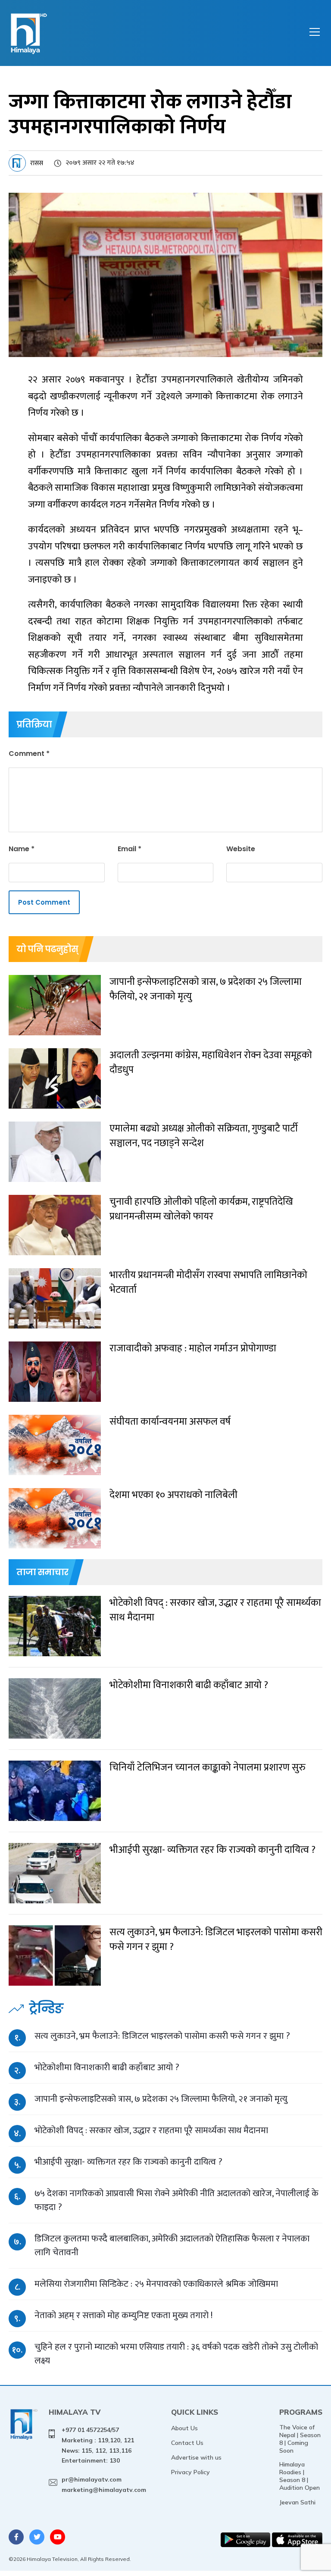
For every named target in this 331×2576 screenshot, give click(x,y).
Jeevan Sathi (297, 2502)
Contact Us (187, 2443)
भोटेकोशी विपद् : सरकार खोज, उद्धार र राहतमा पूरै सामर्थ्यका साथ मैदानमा (151, 2130)
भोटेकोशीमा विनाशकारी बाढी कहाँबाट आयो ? (107, 2067)
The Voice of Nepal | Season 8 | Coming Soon (300, 2439)
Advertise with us (196, 2457)
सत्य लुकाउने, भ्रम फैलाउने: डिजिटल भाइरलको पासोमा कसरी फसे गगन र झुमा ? (162, 2036)
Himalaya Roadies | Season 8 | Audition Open (300, 2476)
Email (130, 849)
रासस (37, 163)
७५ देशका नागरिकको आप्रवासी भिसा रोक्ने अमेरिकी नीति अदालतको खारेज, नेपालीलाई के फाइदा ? (176, 2200)
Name (22, 849)
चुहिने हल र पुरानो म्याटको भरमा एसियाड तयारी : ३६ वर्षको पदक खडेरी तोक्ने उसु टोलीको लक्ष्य (176, 2354)
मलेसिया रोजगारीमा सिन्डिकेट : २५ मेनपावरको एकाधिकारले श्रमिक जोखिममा (156, 2284)
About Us (184, 2428)
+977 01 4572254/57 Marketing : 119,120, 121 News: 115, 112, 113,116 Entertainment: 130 (98, 2445)
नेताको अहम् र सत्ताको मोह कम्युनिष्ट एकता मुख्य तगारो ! (123, 2315)
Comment (29, 754)
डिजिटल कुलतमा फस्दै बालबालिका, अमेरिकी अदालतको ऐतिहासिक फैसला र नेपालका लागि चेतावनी (172, 2245)
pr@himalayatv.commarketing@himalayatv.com (104, 2485)
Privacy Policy (190, 2472)
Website (241, 849)
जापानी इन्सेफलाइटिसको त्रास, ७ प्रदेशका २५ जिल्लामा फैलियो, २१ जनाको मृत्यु (161, 2099)
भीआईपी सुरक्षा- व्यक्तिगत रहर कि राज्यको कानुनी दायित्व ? (128, 2162)
